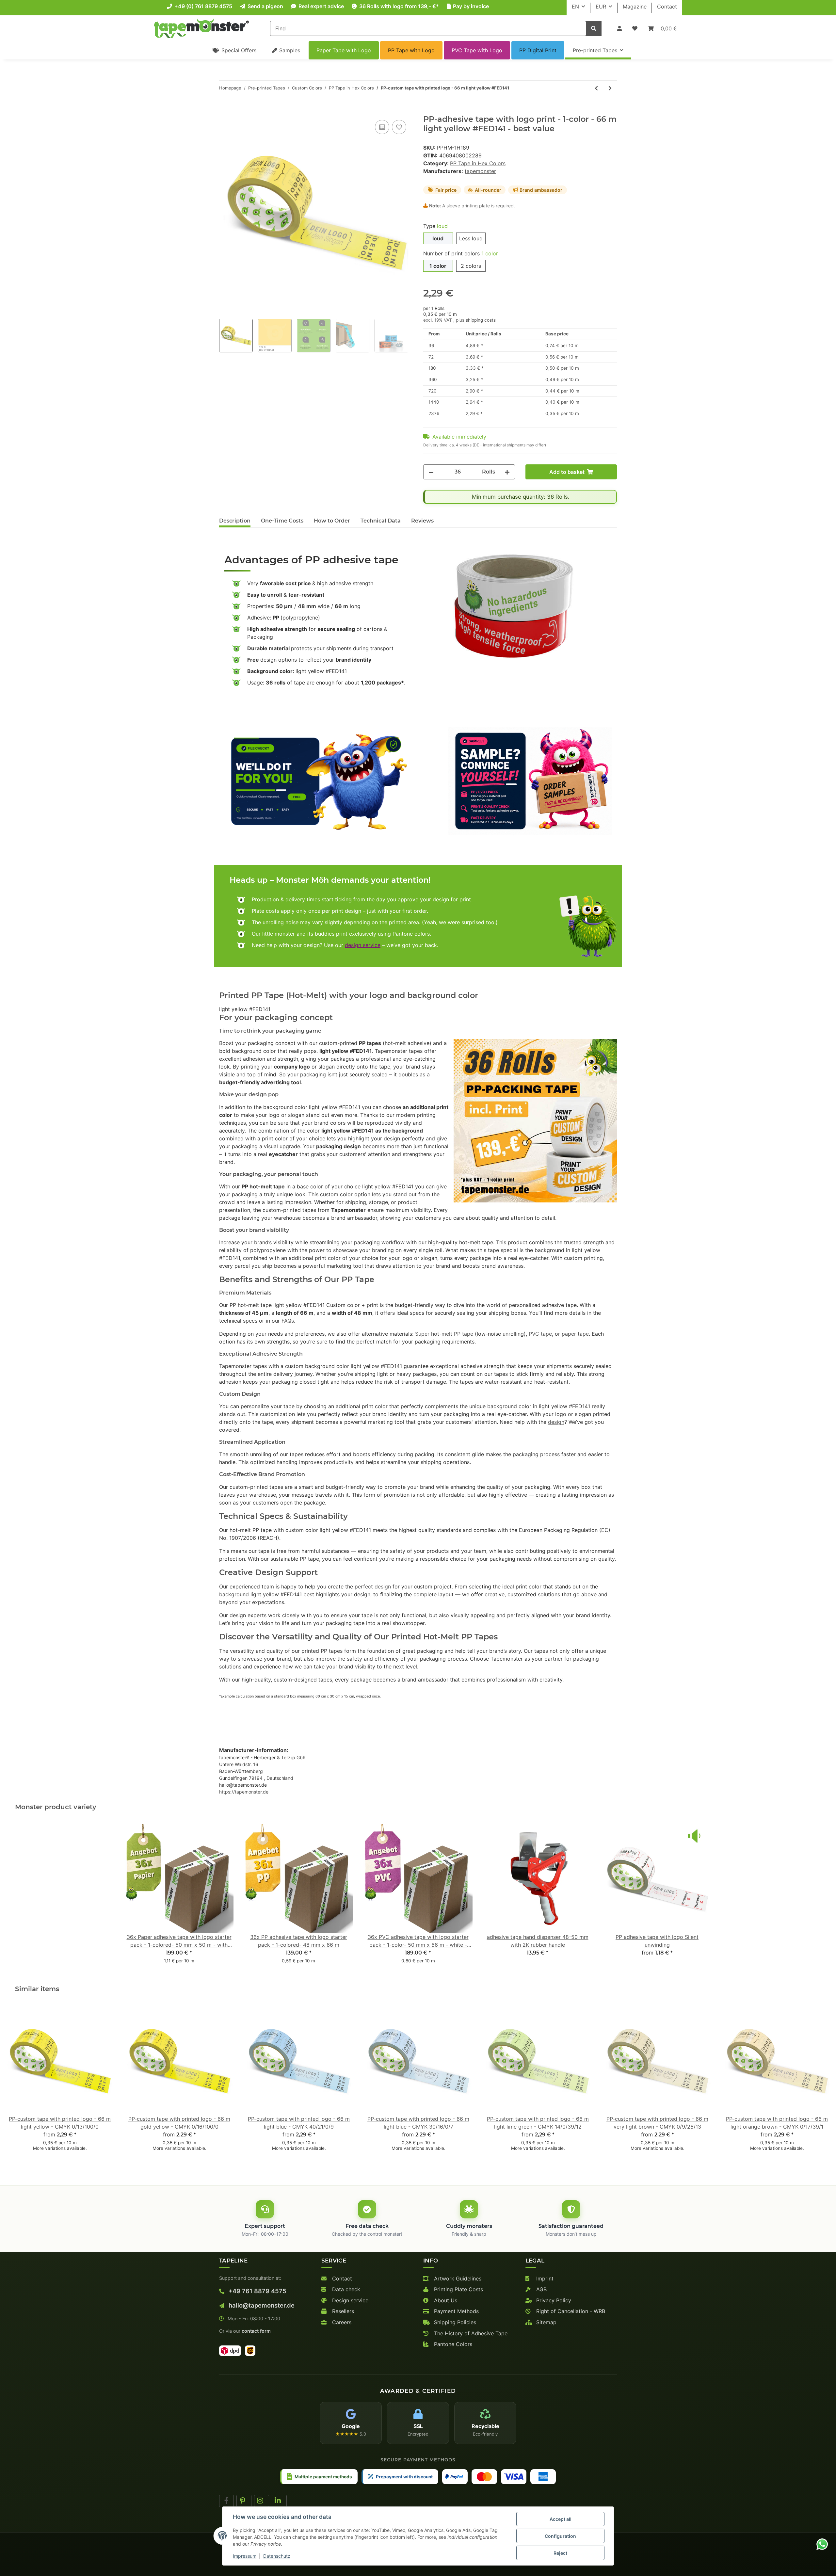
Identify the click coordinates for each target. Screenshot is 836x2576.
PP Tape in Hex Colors (478, 163)
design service (363, 945)
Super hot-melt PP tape (444, 1334)
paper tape (575, 1334)
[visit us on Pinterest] (244, 2501)
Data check (345, 2289)
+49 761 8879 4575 (257, 2291)
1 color (438, 266)
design (556, 1422)
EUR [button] (601, 7)
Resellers (342, 2311)
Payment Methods (456, 2311)
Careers (341, 2322)
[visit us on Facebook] (226, 2501)
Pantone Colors (452, 2344)
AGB (541, 2289)
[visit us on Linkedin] (279, 2501)
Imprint (544, 2278)
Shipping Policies (454, 2322)
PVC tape (540, 1334)
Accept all (561, 2519)
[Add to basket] (224, 111)
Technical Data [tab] (381, 521)
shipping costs (481, 320)
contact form (256, 2331)
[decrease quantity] (431, 472)
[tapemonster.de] (201, 28)
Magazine (635, 7)
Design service (349, 2300)
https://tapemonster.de (244, 1792)
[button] (619, 28)
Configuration (560, 2536)
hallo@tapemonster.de (261, 2305)
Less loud (471, 238)
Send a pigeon (265, 6)
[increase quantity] (507, 472)
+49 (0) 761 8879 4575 (203, 6)
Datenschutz (277, 2556)
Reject (560, 2553)
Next (820, 2083)
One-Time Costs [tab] (282, 521)
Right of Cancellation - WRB (570, 2311)
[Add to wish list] (399, 127)
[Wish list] (635, 28)
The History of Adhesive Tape (470, 2333)
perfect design (373, 1586)
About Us (445, 2300)
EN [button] (575, 7)
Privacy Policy (553, 2300)
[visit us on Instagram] (262, 2501)
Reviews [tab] (422, 521)
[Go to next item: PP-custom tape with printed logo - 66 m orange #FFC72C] (610, 88)
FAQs (288, 1321)
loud (438, 238)
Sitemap (546, 2322)
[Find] (594, 28)
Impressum (245, 2556)
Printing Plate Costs (458, 2289)
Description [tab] (235, 521)
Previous (16, 2083)
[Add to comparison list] (382, 127)
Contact (667, 7)
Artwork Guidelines (457, 2278)
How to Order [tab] (332, 521)
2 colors (471, 266)
